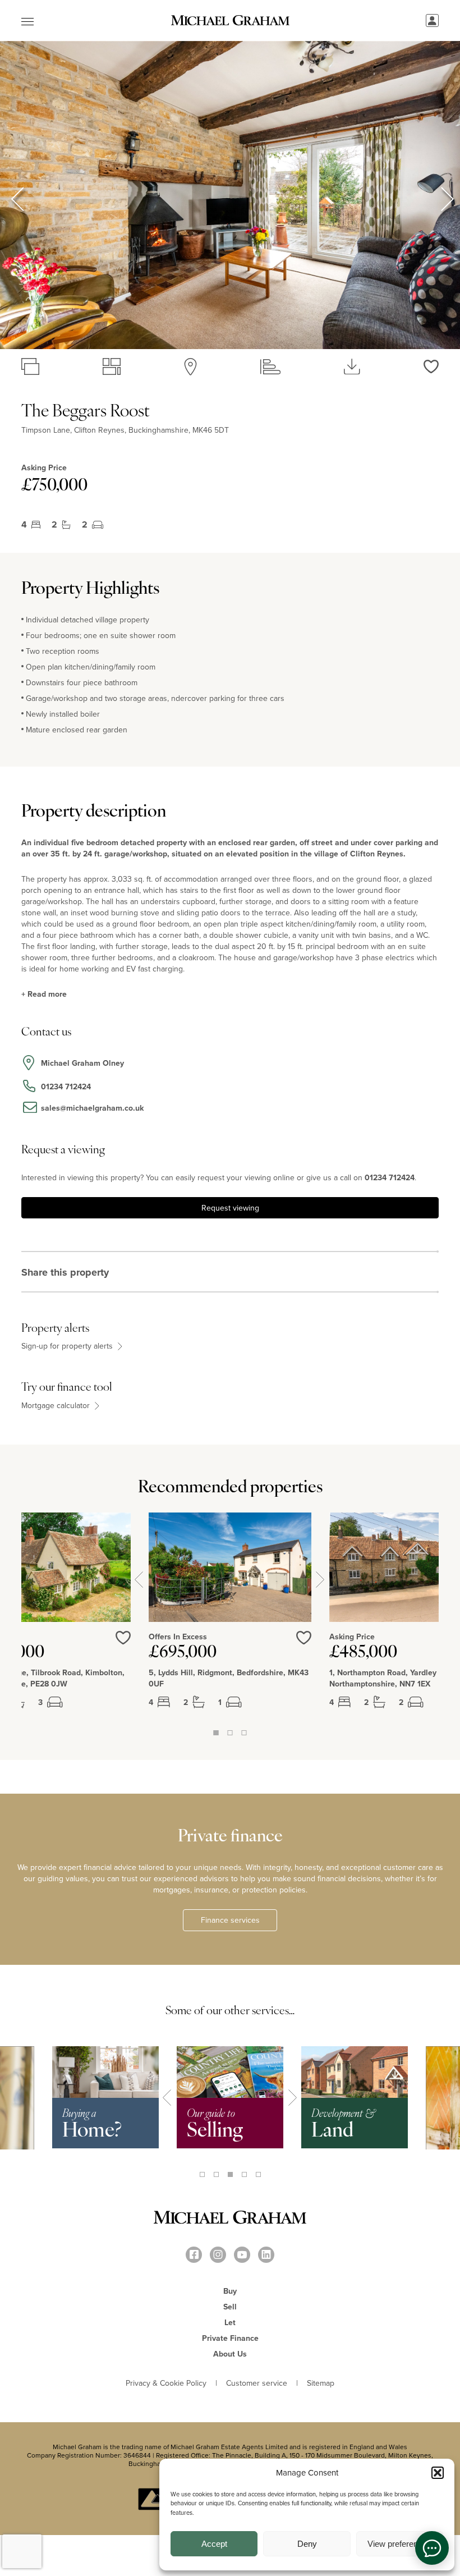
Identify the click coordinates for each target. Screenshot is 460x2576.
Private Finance (230, 2338)
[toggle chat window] (432, 2548)
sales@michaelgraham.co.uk (92, 1108)
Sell (230, 2307)
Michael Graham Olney (82, 1063)
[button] (438, 2473)
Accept (214, 2544)
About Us (230, 2354)
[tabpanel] (230, 1620)
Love (304, 1638)
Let (230, 2322)
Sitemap (321, 2383)
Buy (230, 2291)
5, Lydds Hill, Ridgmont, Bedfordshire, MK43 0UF (229, 1678)
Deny (307, 2544)
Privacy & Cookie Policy (166, 2383)
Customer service (257, 2383)
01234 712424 (390, 1177)
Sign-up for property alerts (68, 1346)
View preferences (399, 2544)
